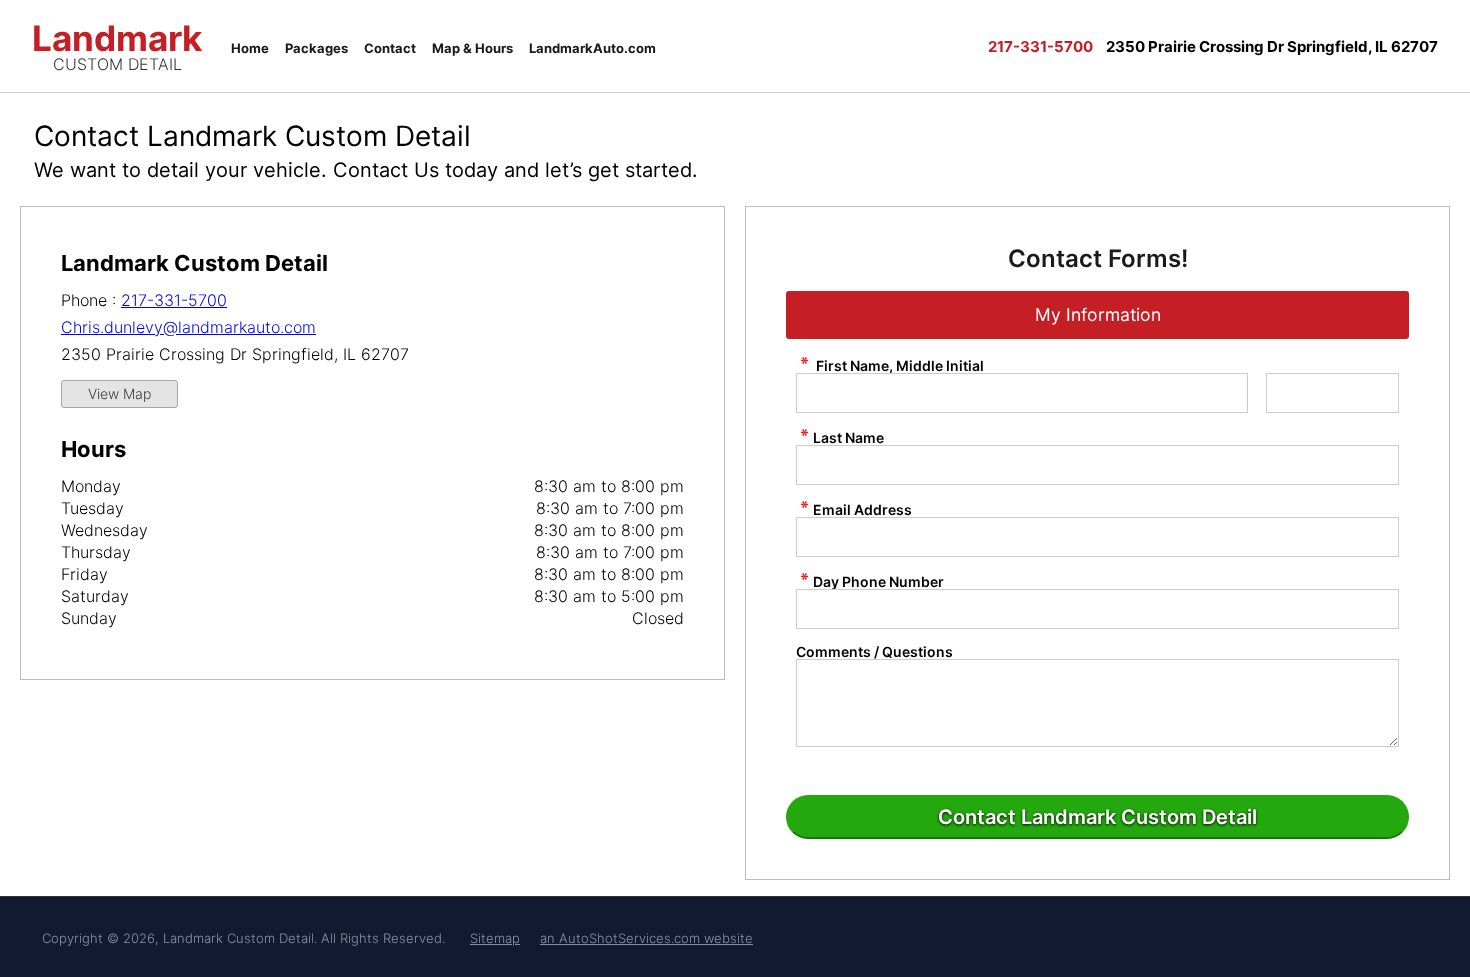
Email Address (862, 509)
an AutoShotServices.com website (646, 938)
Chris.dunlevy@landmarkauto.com (188, 327)
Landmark (117, 44)
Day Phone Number (878, 581)
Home (250, 48)
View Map (119, 393)
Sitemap (495, 938)
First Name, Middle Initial (898, 365)
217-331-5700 (174, 300)
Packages (316, 48)
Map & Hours (472, 48)
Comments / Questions (874, 652)
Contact (390, 48)
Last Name (848, 437)
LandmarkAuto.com (592, 48)
